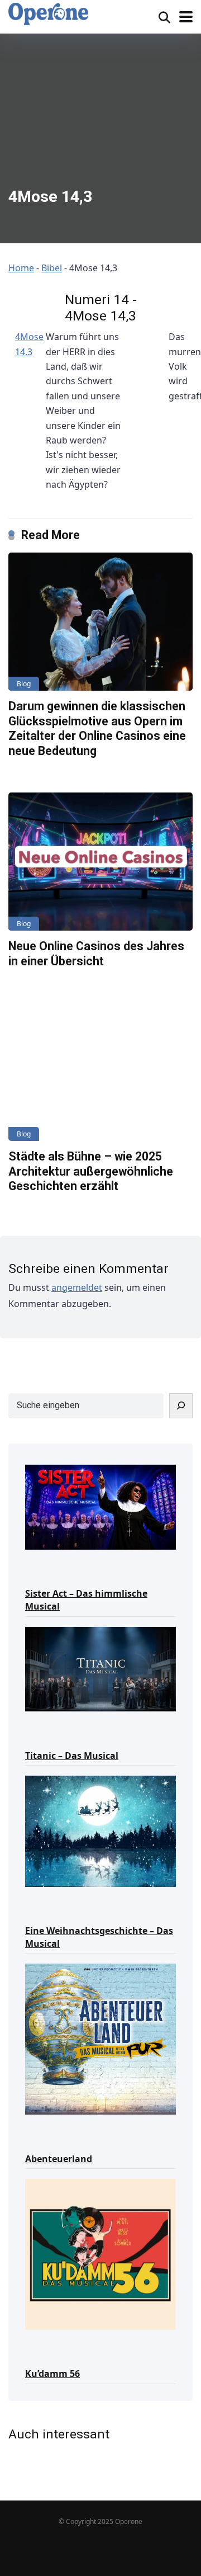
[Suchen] (181, 1406)
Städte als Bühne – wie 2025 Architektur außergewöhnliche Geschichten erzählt (91, 1171)
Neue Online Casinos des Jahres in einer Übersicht (96, 954)
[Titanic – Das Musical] (100, 1669)
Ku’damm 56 (52, 2374)
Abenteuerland (59, 2159)
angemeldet (77, 1287)
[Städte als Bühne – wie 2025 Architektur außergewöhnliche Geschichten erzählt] (100, 1072)
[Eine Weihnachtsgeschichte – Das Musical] (100, 1830)
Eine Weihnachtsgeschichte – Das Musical (99, 1937)
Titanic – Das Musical (72, 1756)
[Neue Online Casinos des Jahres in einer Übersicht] (100, 862)
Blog (24, 684)
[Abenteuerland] (100, 2038)
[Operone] (48, 14)
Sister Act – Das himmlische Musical (86, 1600)
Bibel (52, 268)
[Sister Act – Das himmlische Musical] (100, 1506)
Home (21, 268)
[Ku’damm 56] (100, 2254)
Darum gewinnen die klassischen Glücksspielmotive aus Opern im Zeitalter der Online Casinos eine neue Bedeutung (97, 728)
